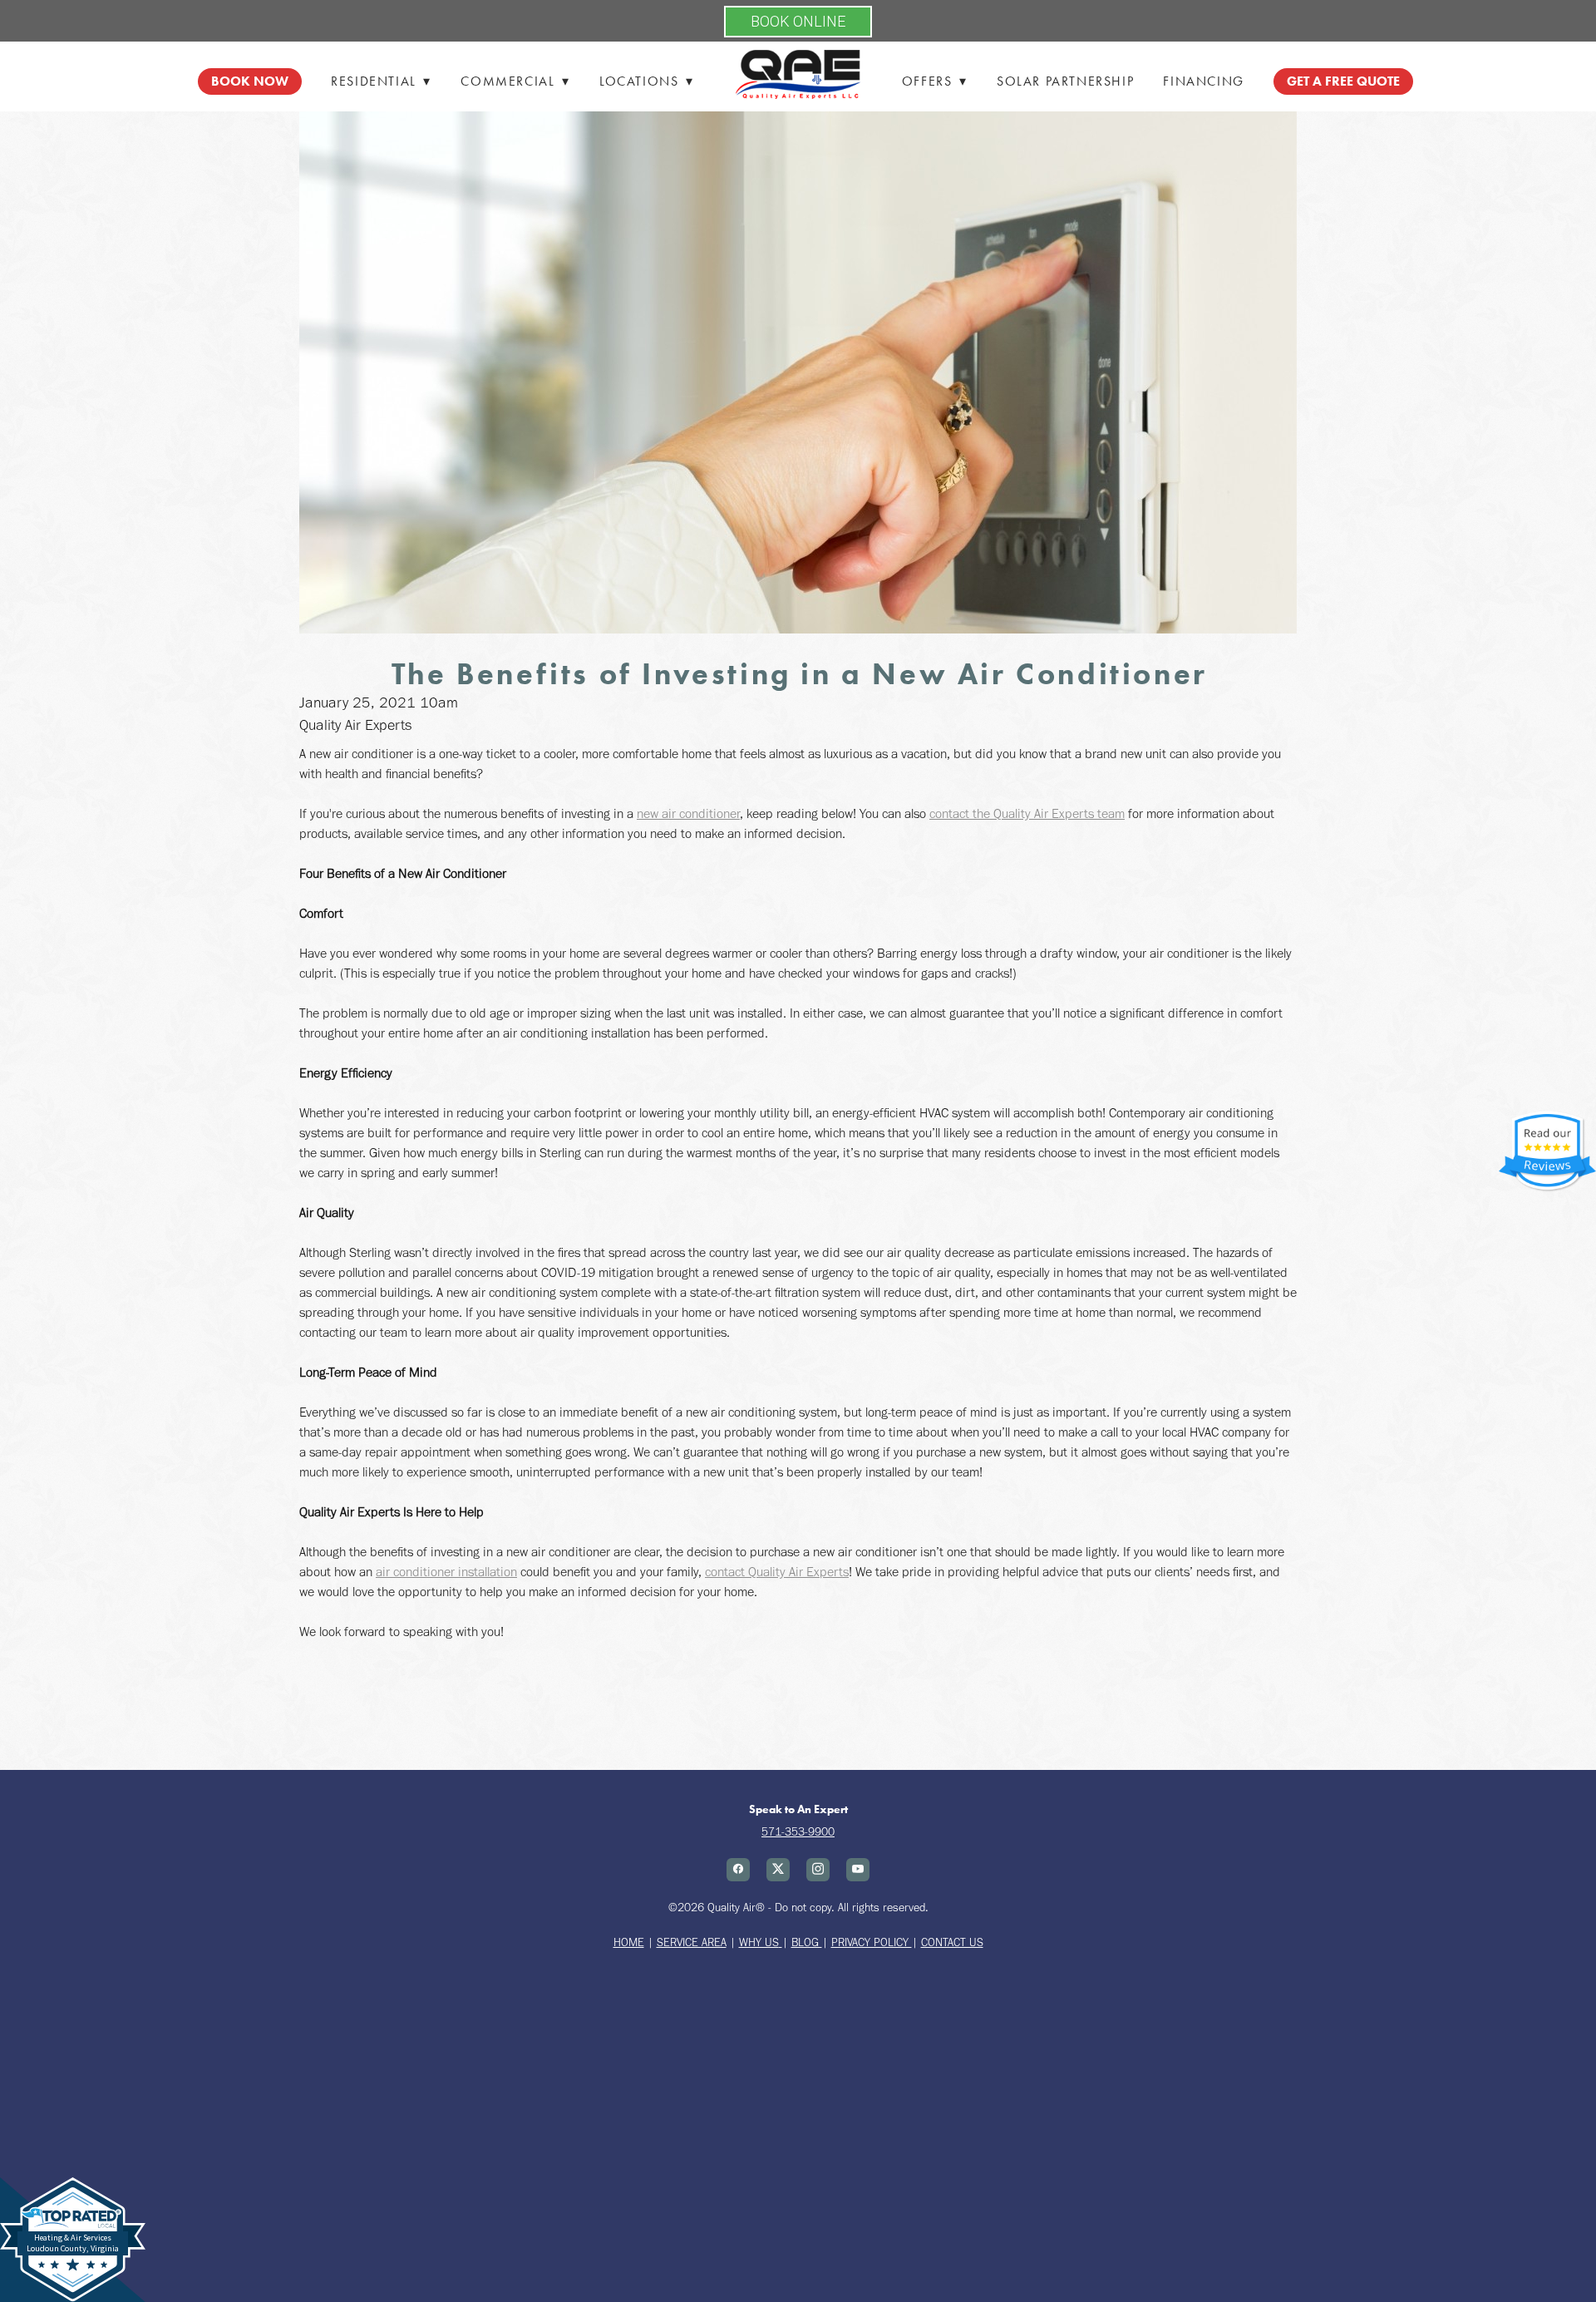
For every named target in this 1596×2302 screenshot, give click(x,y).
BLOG (807, 1942)
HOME (629, 1942)
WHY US (759, 1942)
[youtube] (858, 1870)
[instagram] (818, 1870)
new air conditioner (688, 813)
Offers (935, 81)
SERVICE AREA (692, 1942)
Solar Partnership (1065, 81)
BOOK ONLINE (798, 21)
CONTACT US (952, 1942)
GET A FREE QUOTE (1343, 81)
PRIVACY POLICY (872, 1942)
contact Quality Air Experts (777, 1572)
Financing (1203, 81)
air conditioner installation (446, 1572)
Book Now (250, 81)
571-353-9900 (798, 1832)
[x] (778, 1870)
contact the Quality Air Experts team (1027, 813)
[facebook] (738, 1870)
